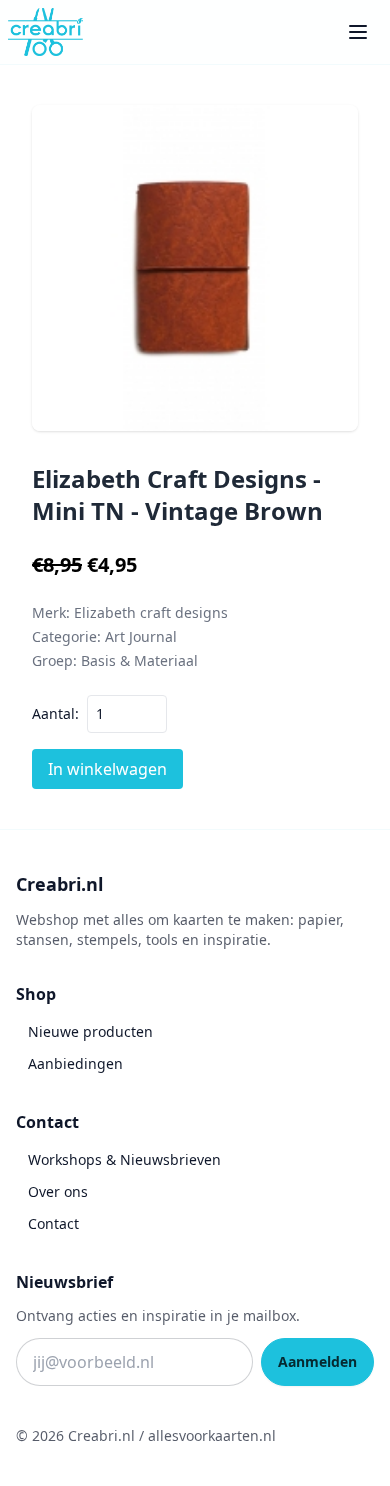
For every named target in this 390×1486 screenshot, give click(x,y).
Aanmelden (317, 1361)
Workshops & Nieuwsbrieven (124, 1159)
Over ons (58, 1191)
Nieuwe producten (90, 1031)
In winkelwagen (107, 769)
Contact (53, 1223)
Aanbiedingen (75, 1063)
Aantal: (55, 713)
